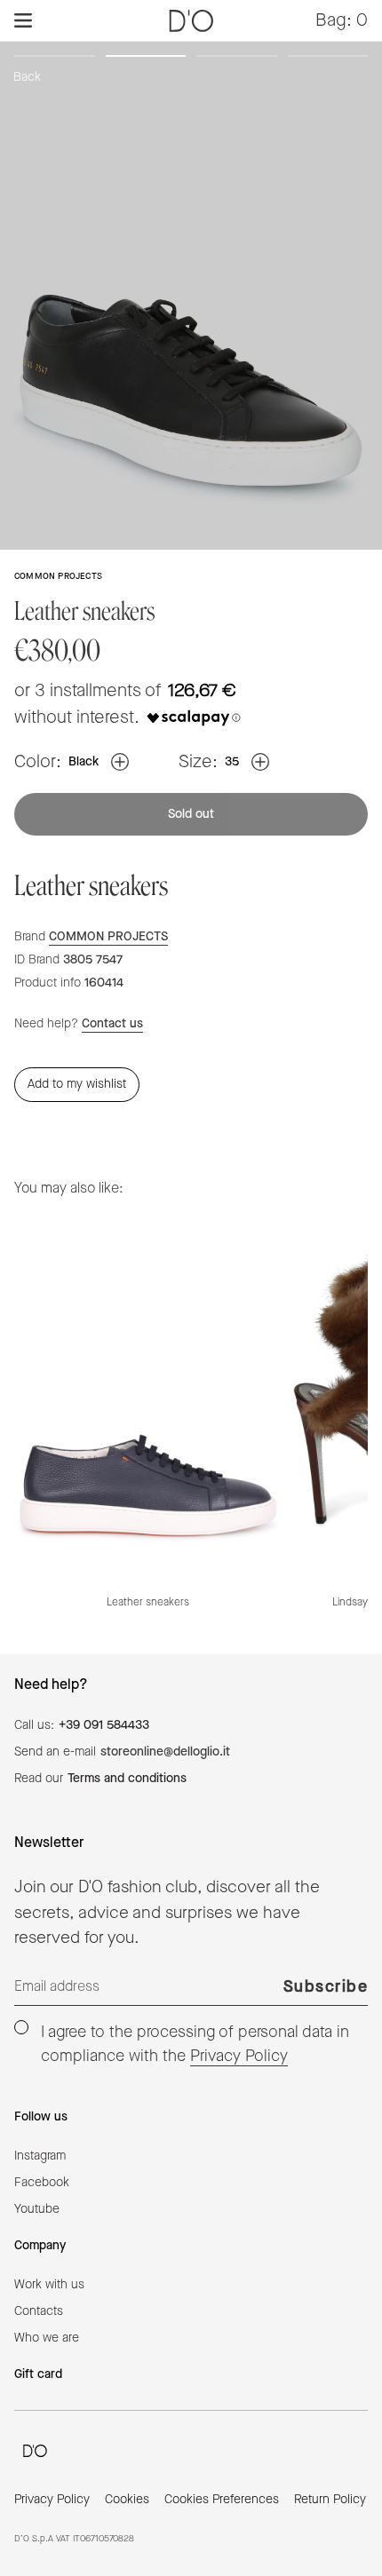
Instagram (40, 2156)
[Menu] (23, 20)
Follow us (41, 2117)
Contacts (39, 2311)
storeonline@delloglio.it (165, 1752)
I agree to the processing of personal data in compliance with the (195, 2044)
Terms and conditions (127, 1779)
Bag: (342, 20)
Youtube (37, 2209)
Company (40, 2246)
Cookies (127, 2500)
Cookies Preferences (222, 2500)
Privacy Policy (239, 2056)
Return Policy (330, 2500)
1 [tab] (55, 59)
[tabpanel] (191, 295)
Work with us (49, 2285)
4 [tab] (328, 59)
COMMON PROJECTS (108, 937)
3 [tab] (237, 59)
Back (27, 77)
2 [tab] (146, 59)
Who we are (47, 2338)
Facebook (42, 2183)
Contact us (112, 1024)
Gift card (38, 2374)
